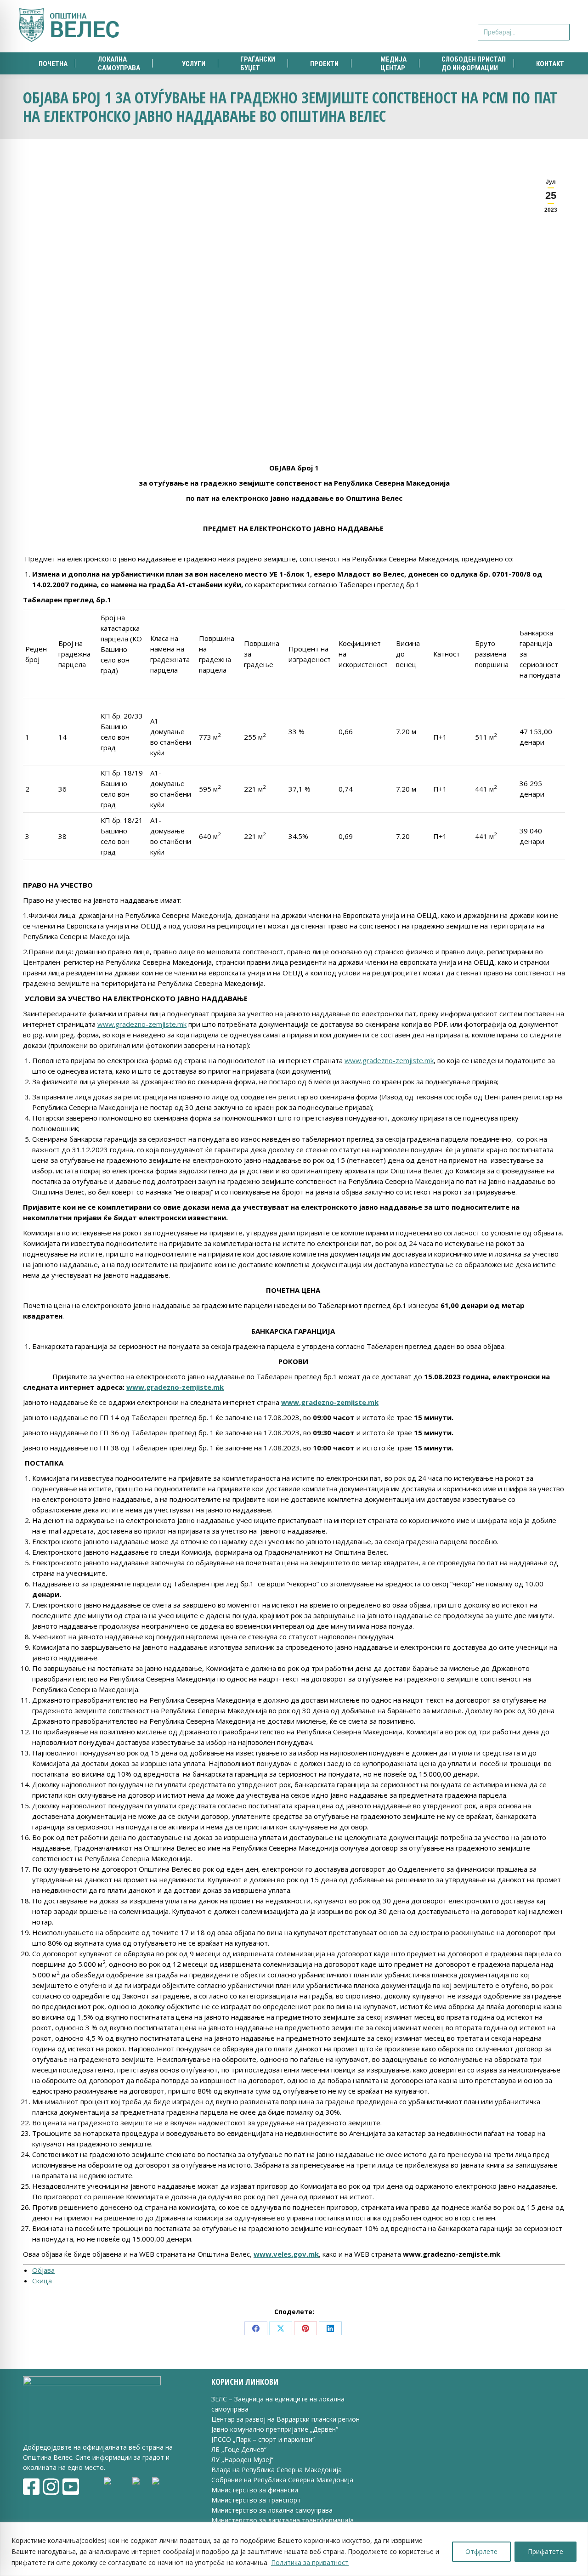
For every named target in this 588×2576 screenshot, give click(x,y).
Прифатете (546, 2551)
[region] (294, 2549)
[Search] (561, 26)
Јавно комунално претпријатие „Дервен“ (275, 2429)
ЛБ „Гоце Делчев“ (239, 2449)
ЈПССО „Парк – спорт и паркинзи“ (263, 2439)
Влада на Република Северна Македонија (277, 2470)
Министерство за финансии (255, 2490)
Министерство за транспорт (257, 2500)
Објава (43, 2270)
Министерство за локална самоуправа (272, 2510)
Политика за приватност (310, 2562)
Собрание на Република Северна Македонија (282, 2480)
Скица (42, 2281)
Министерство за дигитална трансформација (283, 2520)
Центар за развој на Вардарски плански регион (286, 2419)
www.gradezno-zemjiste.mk (142, 1024)
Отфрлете (481, 2551)
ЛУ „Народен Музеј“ (242, 2460)
